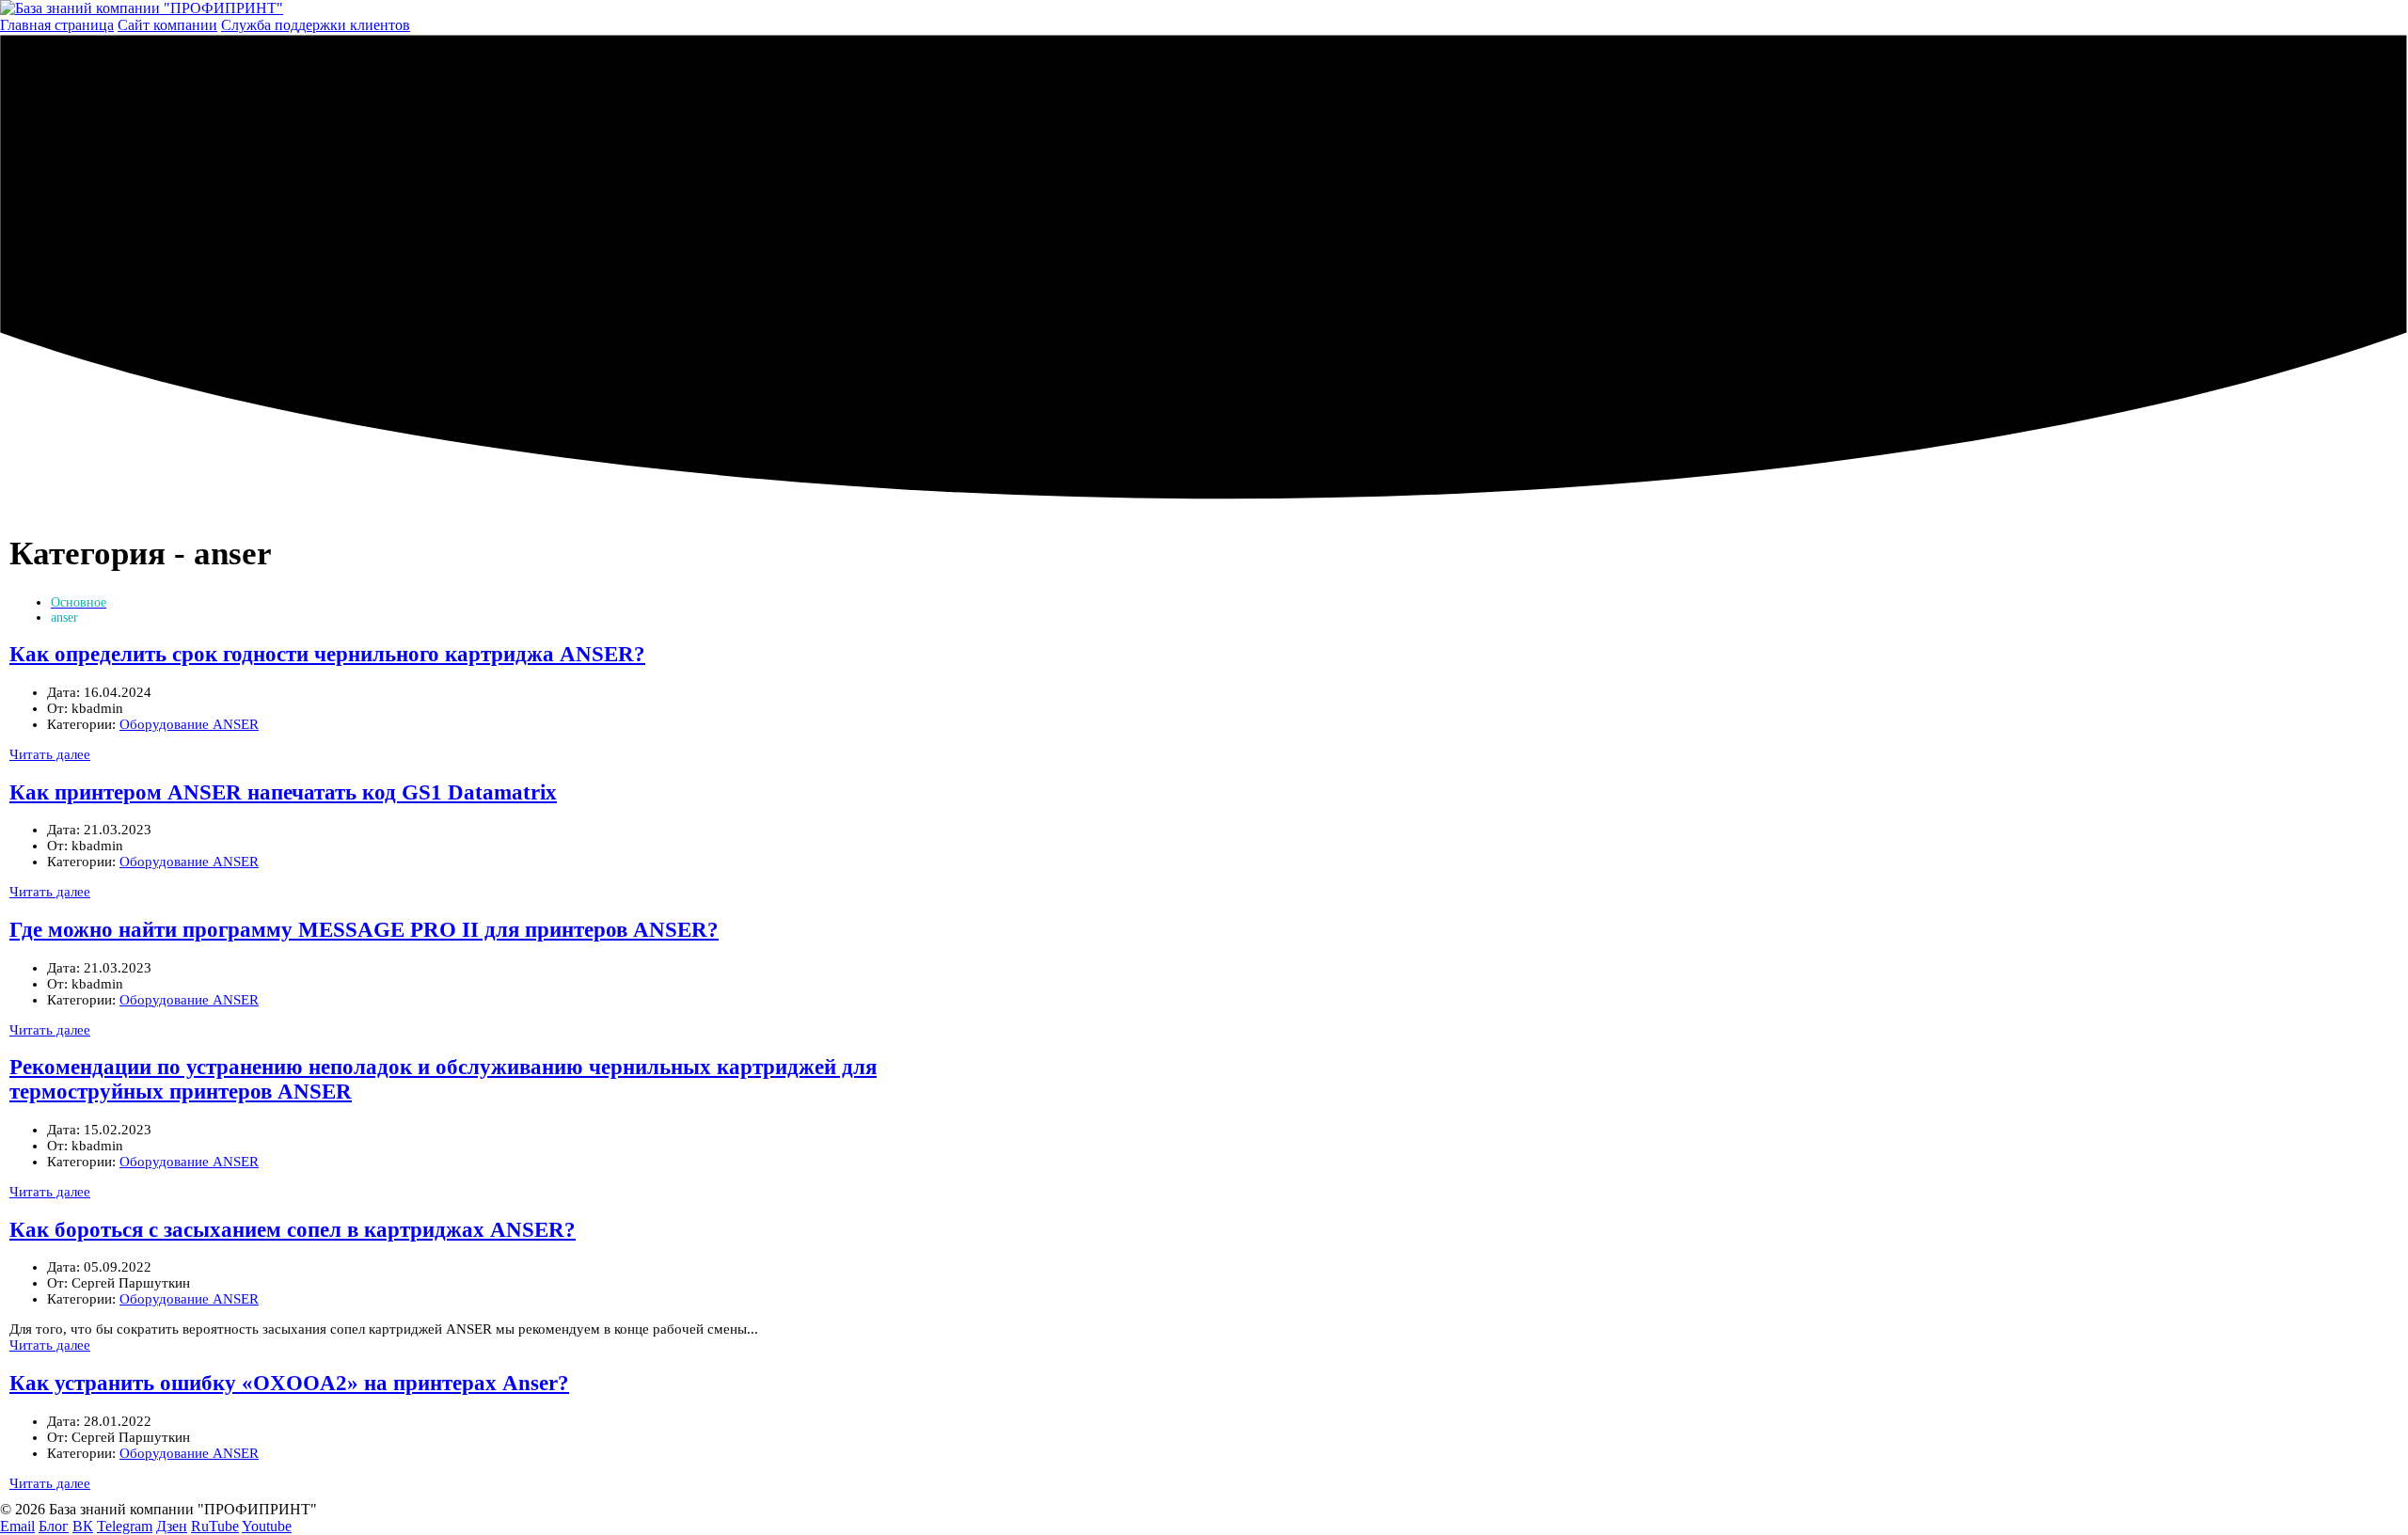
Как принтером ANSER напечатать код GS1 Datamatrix (283, 792)
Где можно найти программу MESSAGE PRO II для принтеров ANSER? (364, 930)
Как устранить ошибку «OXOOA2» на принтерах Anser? (289, 1383)
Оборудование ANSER (189, 724)
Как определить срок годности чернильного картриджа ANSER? (327, 654)
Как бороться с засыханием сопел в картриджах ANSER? (293, 1230)
